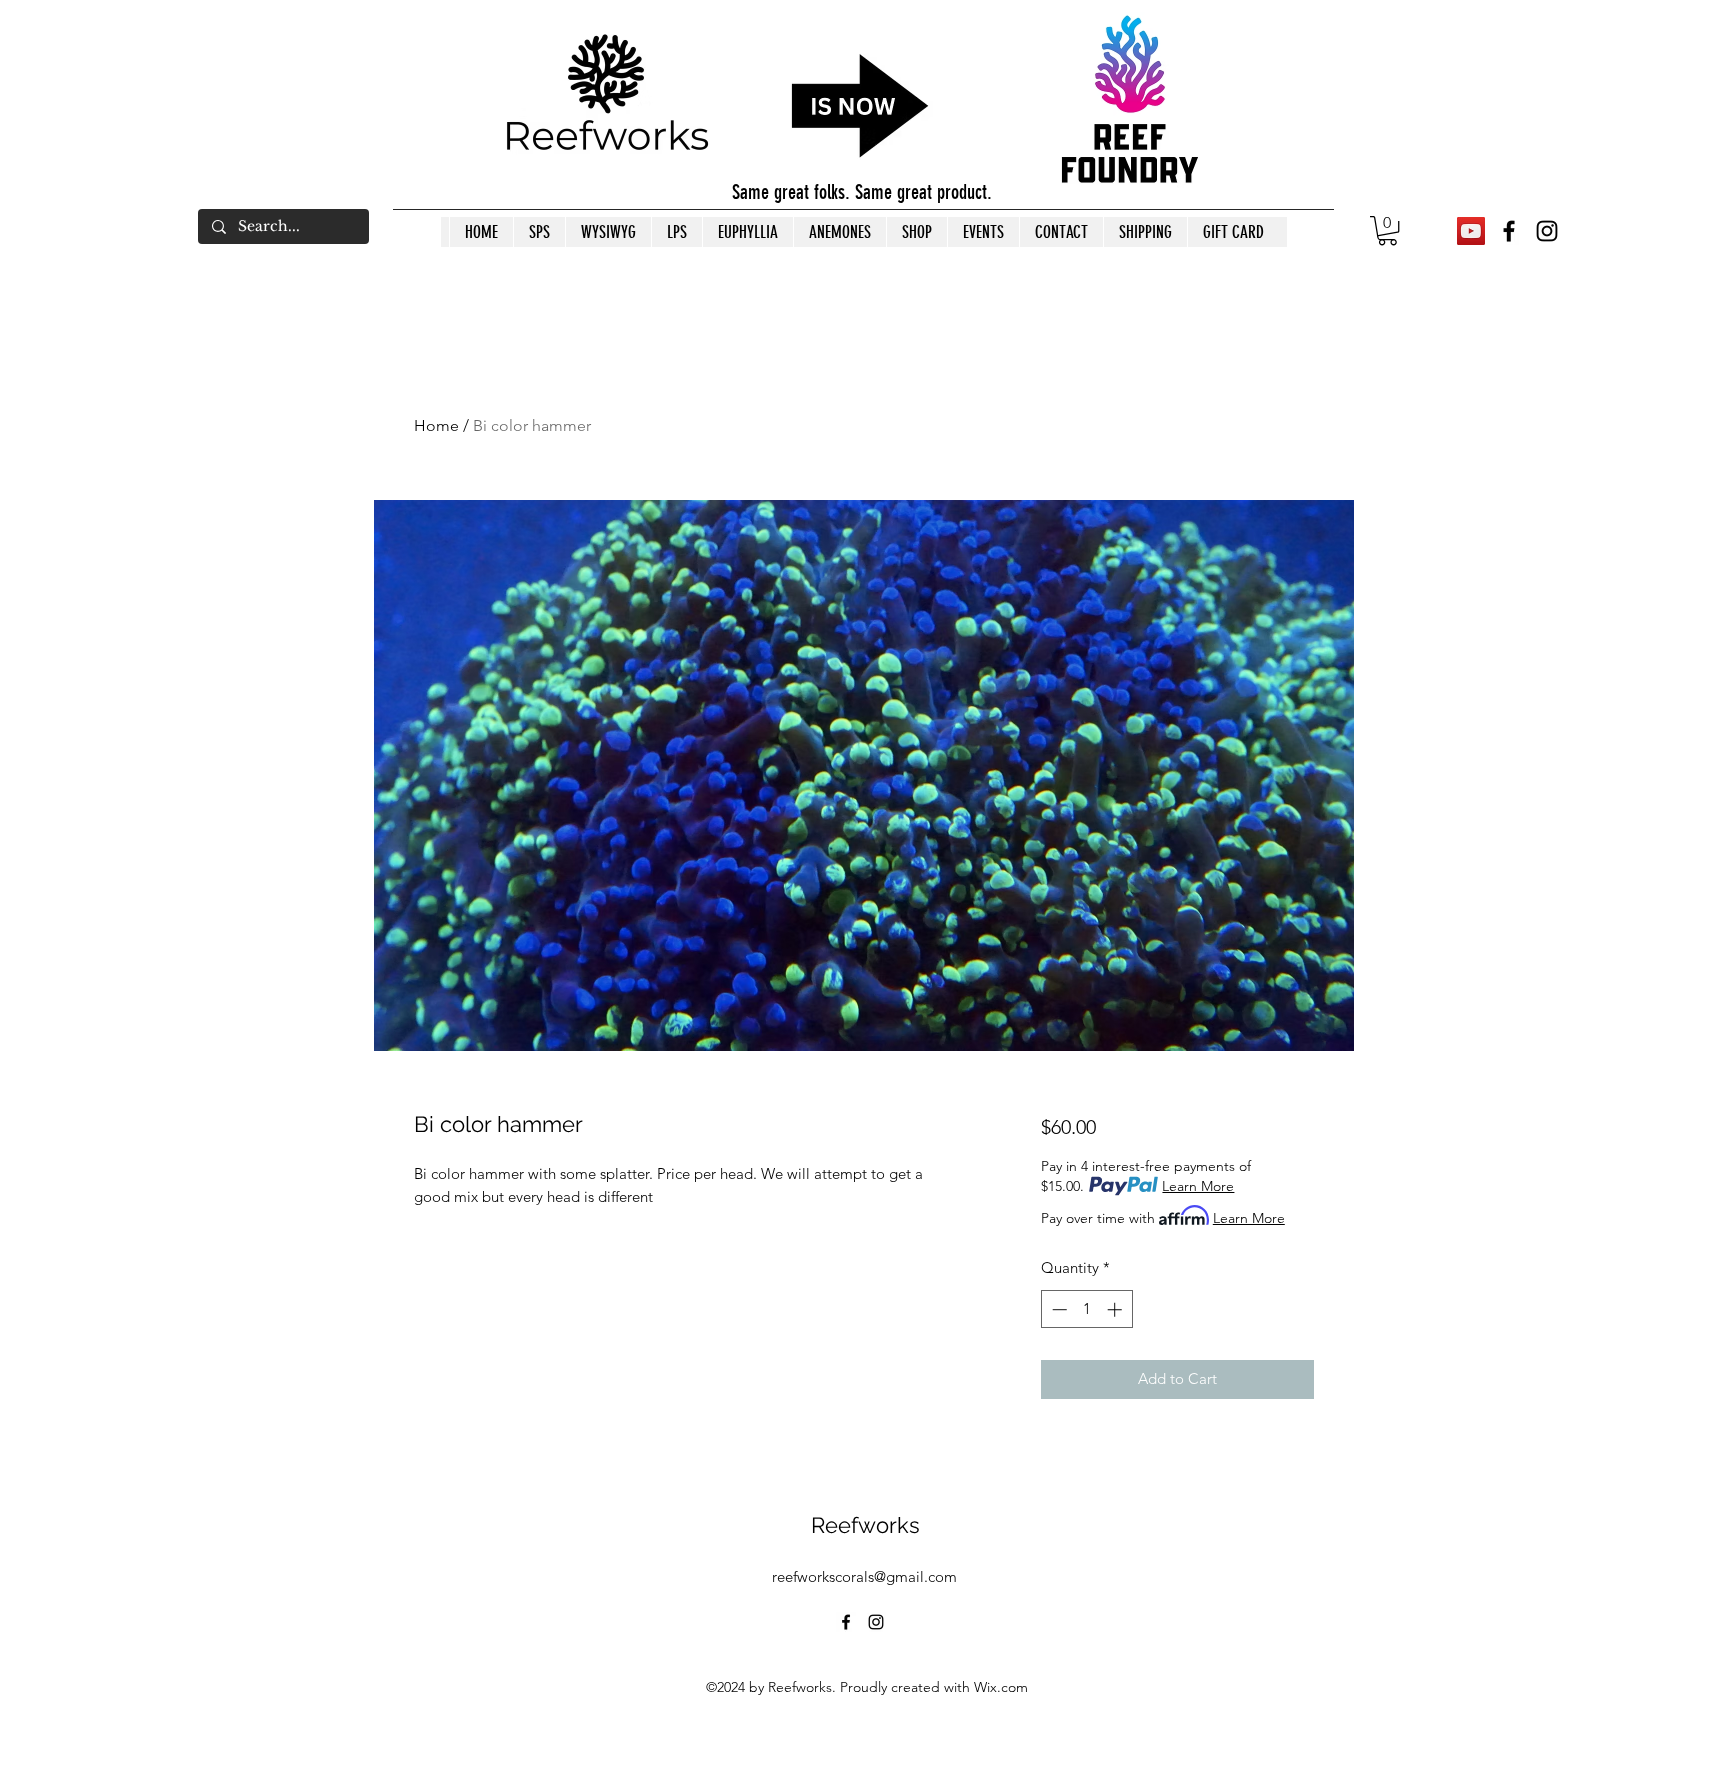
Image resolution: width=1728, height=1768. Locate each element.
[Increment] (1116, 1309)
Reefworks (865, 1525)
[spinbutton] (1086, 1309)
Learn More (1198, 1186)
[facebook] (1509, 231)
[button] (1387, 230)
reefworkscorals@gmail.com (864, 1576)
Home (436, 425)
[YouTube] (1471, 231)
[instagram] (1547, 231)
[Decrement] (1057, 1309)
